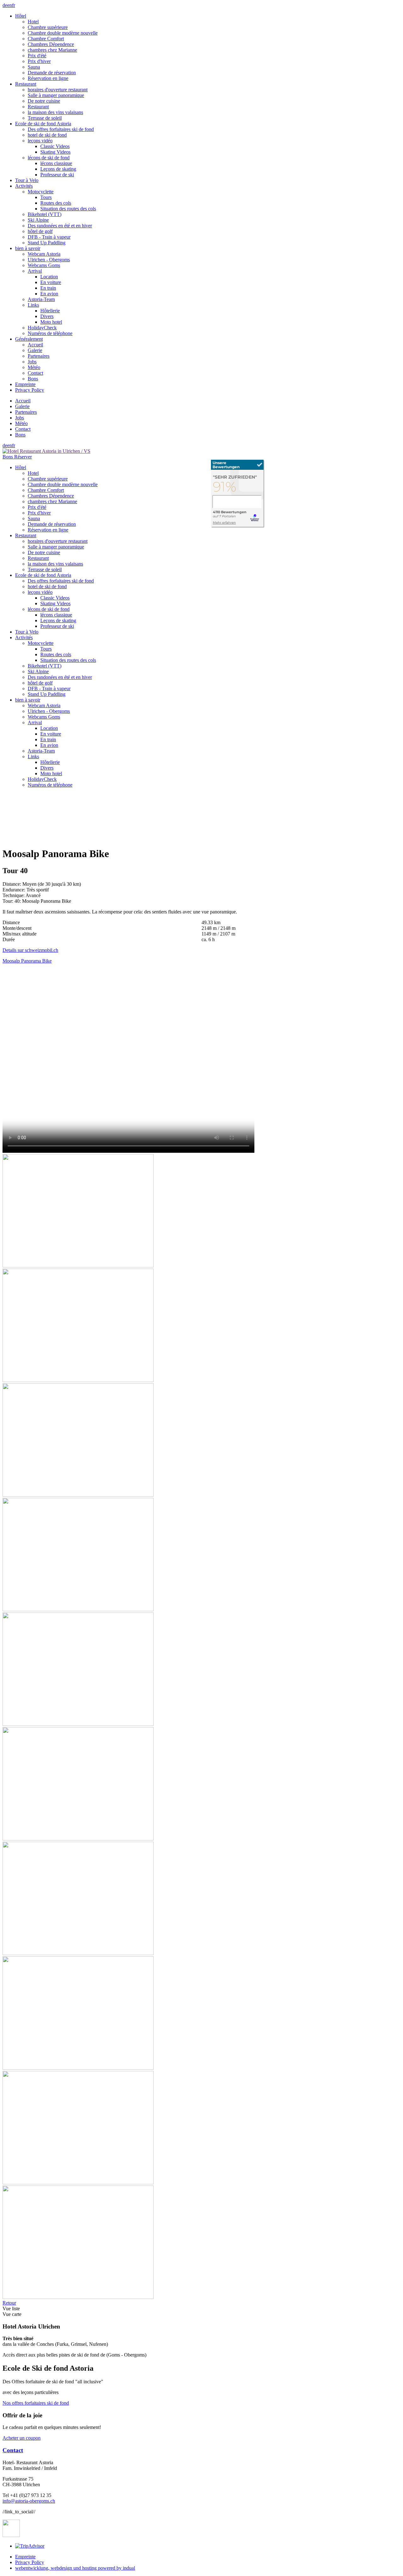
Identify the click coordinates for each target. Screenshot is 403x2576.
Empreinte (25, 2557)
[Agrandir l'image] (78, 1266)
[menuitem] (208, 47)
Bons (8, 457)
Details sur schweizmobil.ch (30, 950)
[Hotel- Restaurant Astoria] (238, 494)
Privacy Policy (30, 2562)
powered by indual (75, 2568)
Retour (9, 2303)
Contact (13, 2450)
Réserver (23, 457)
